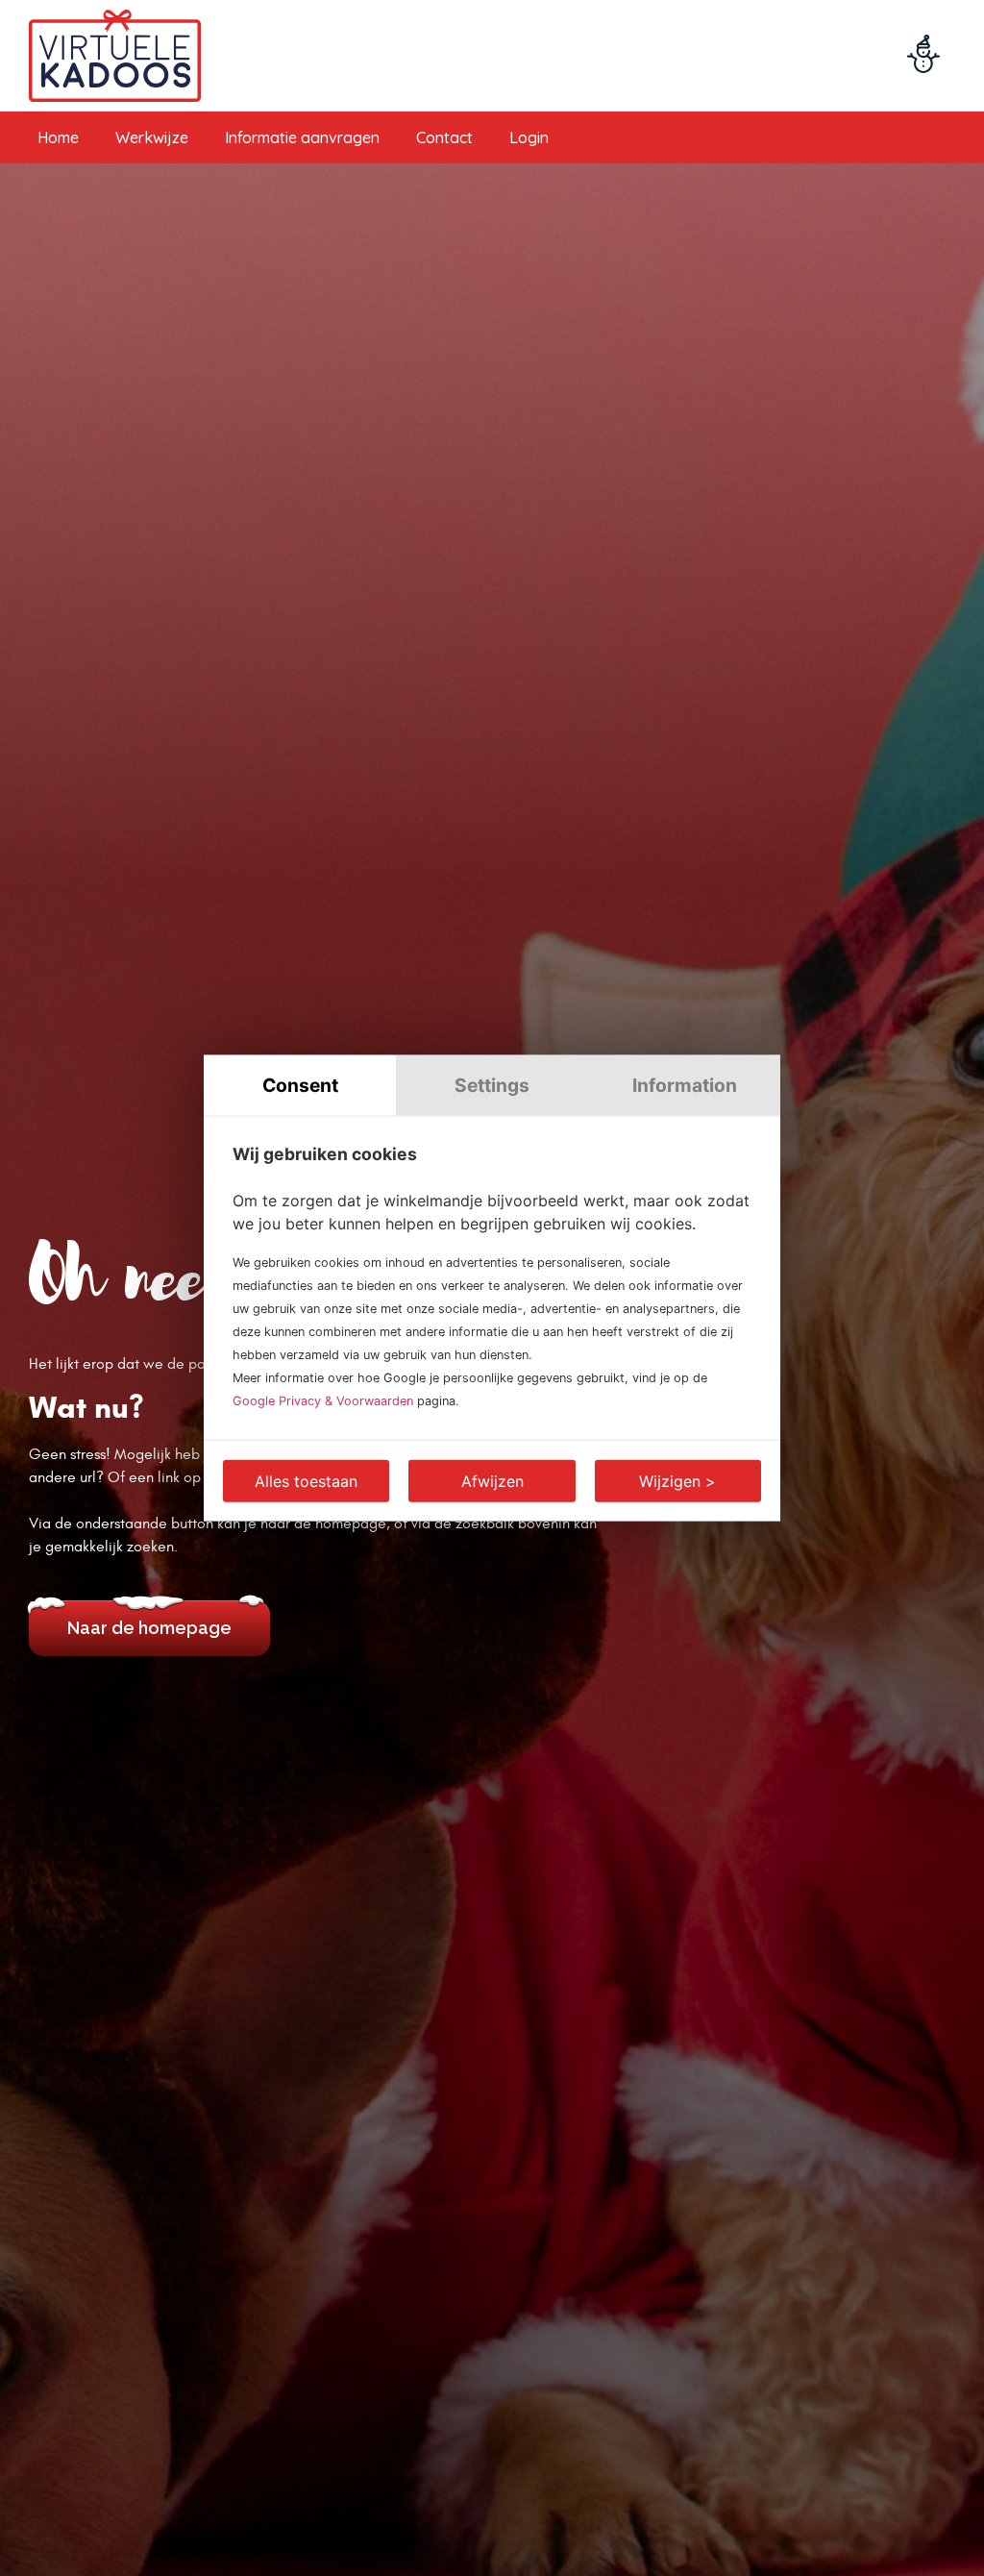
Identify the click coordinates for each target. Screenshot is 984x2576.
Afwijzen (492, 1480)
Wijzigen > (677, 1480)
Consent (300, 1085)
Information (685, 1085)
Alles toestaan (306, 1480)
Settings (492, 1085)
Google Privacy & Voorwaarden (323, 1400)
